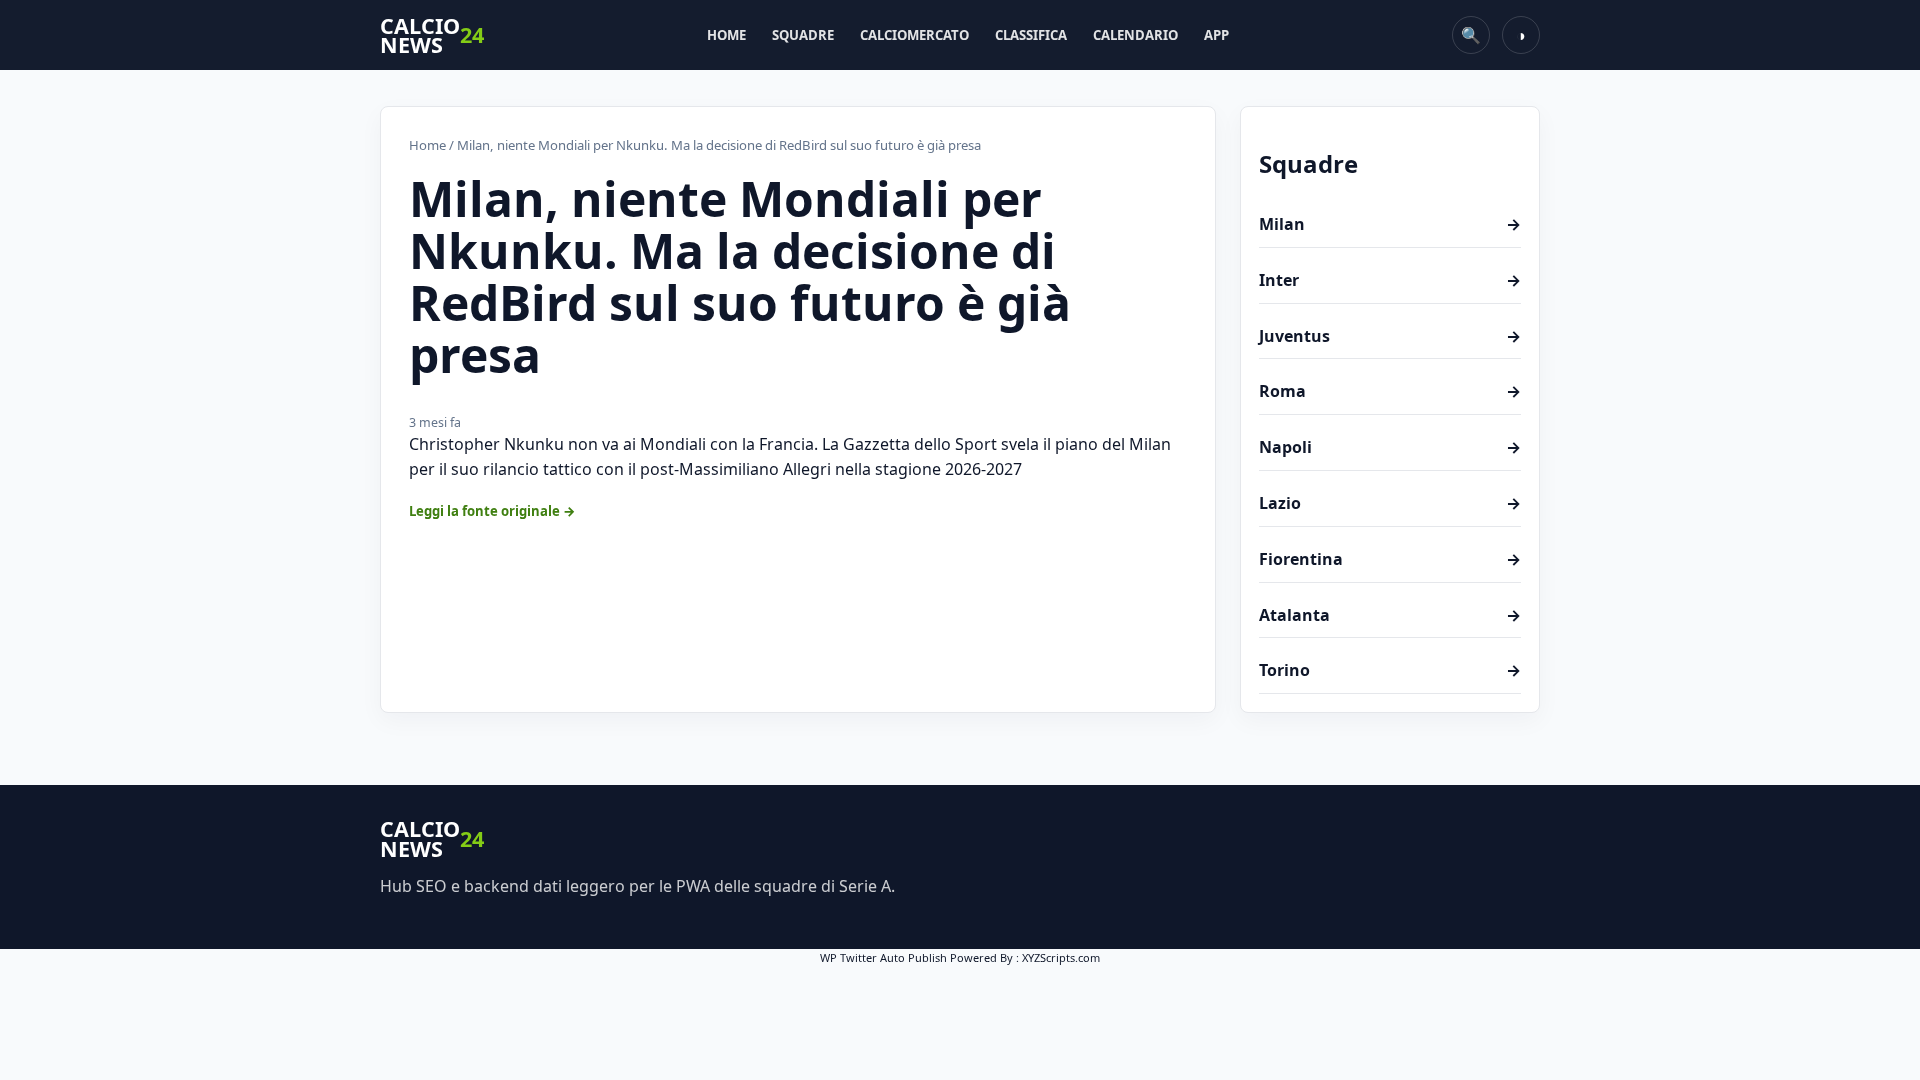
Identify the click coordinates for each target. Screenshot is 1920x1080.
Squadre (803, 35)
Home (726, 35)
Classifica (1031, 35)
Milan (1390, 224)
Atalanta (1390, 615)
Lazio (1390, 503)
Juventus (1390, 336)
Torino (1390, 670)
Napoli (1390, 447)
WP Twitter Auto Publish (883, 957)
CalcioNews (432, 35)
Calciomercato (914, 35)
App (1216, 35)
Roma (1390, 391)
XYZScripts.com (1061, 957)
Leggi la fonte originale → (492, 511)
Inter (1390, 280)
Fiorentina (1390, 559)
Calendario (1135, 35)
